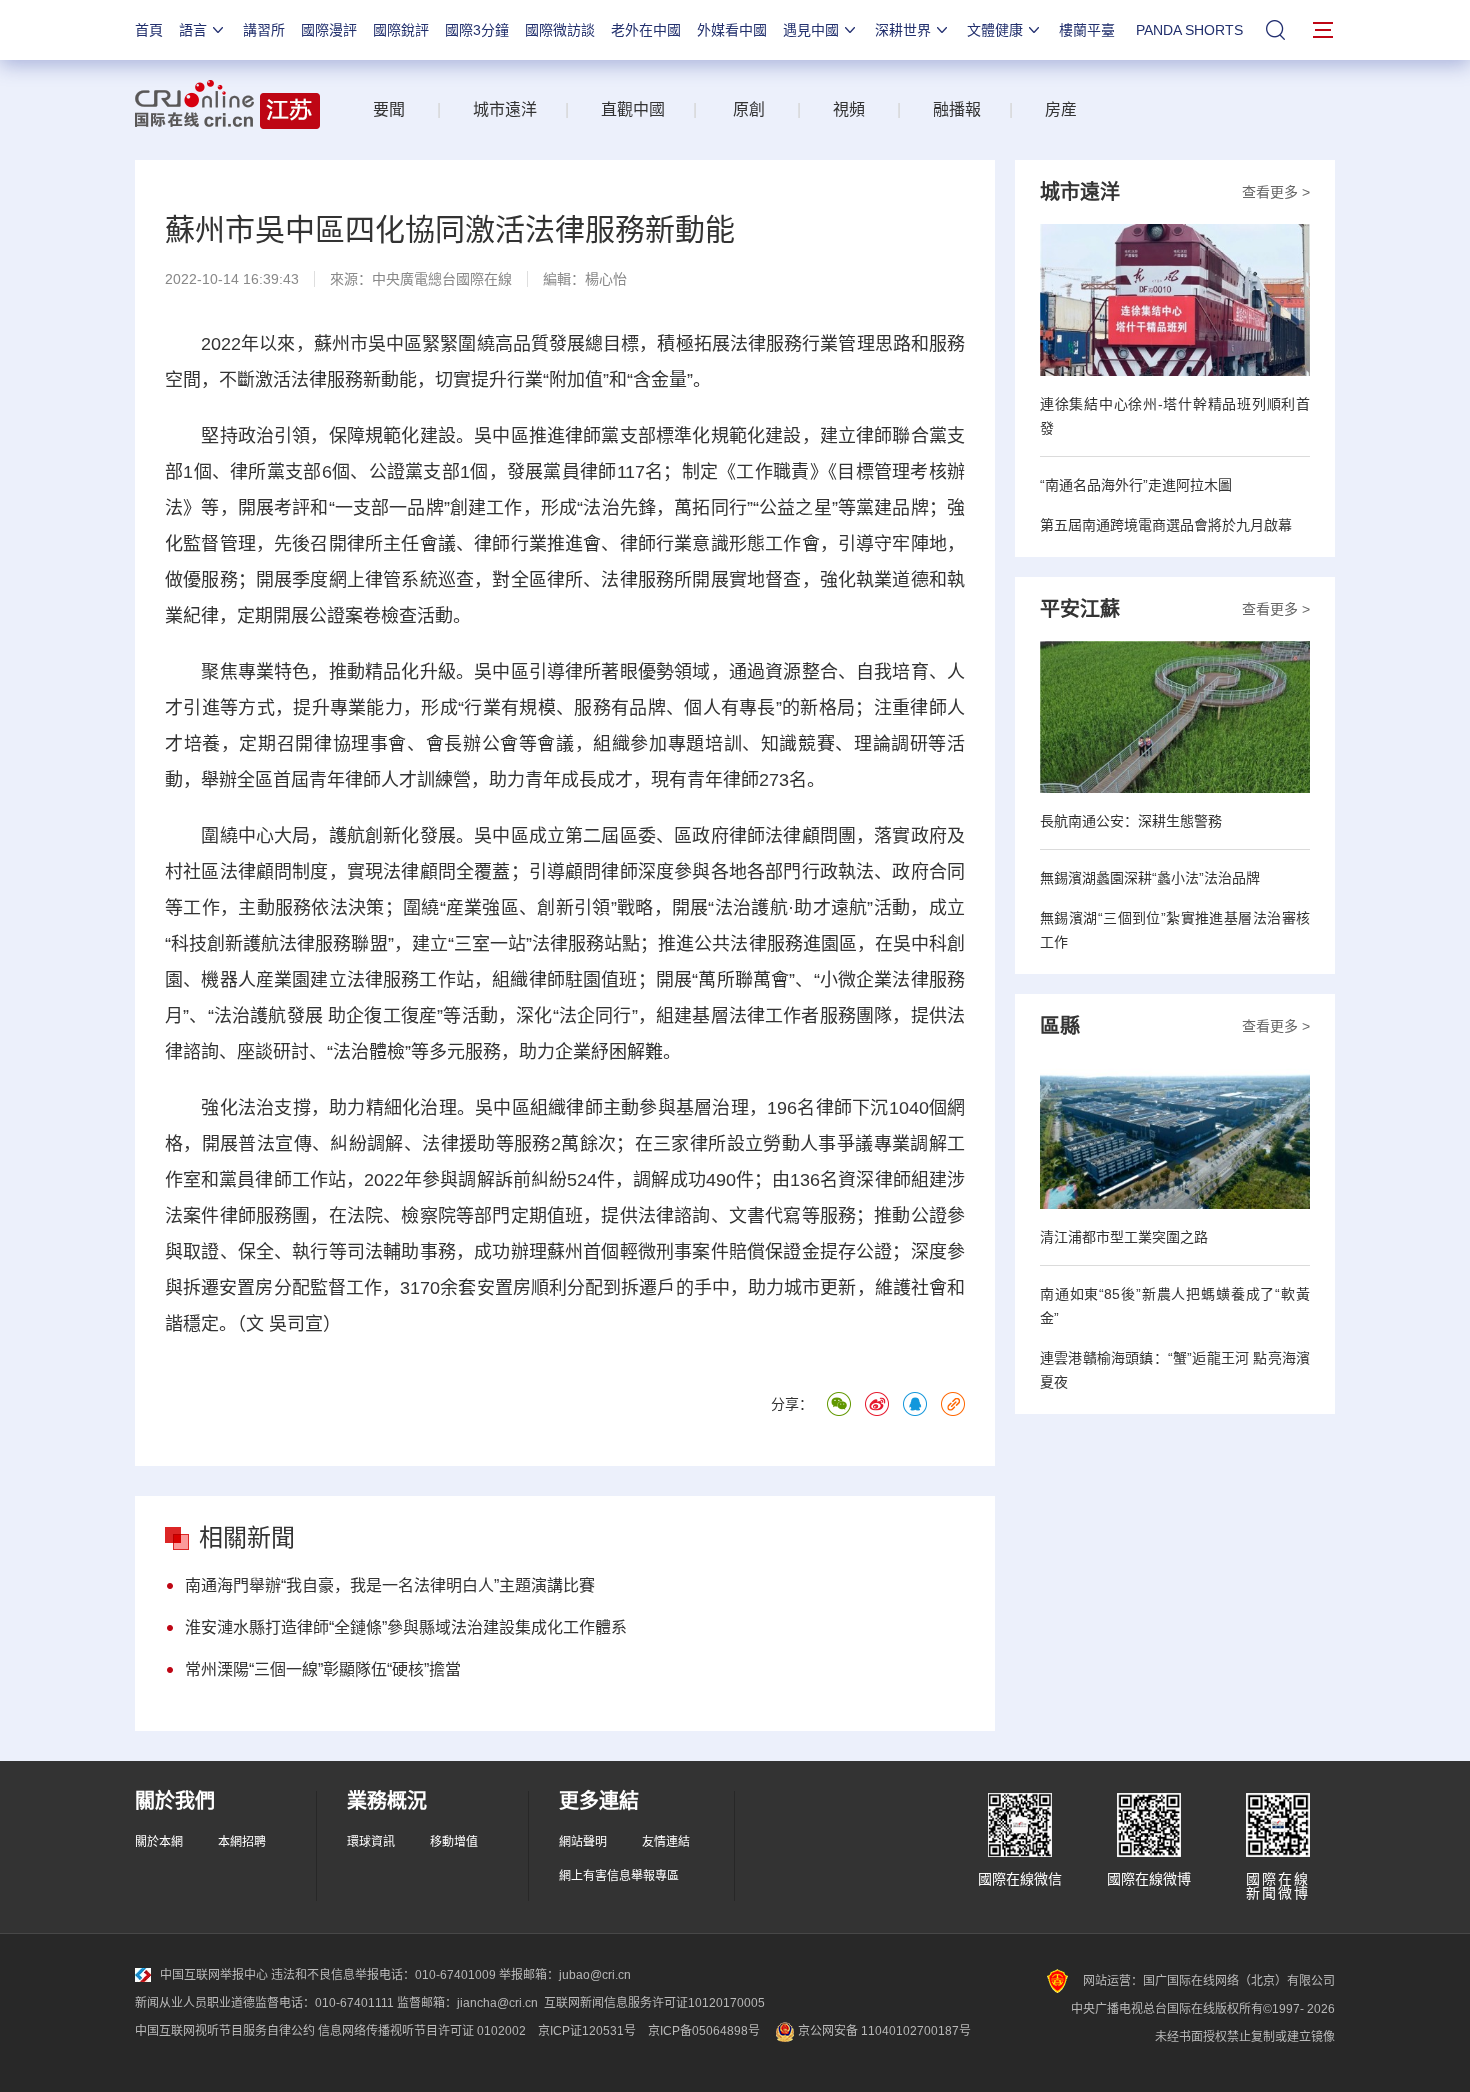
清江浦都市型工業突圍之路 (1124, 1237)
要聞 (389, 109)
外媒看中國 (732, 30)
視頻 (849, 109)
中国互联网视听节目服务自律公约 (225, 2031)
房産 (1061, 109)
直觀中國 (633, 109)
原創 (749, 109)
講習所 (264, 30)
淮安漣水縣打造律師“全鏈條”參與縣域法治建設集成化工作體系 (406, 1627)
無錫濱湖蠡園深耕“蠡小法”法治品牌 (1150, 878)
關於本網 (159, 1842)
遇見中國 (811, 30)
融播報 (957, 109)
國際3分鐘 (477, 30)
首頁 (149, 30)
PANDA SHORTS (1189, 30)
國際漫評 (329, 30)
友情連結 (666, 1842)
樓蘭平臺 (1087, 30)
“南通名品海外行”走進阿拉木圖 (1136, 485)
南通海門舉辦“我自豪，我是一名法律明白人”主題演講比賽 (390, 1585)
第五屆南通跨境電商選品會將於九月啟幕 (1166, 525)
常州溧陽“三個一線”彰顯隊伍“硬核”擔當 (323, 1669)
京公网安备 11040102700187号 (883, 2031)
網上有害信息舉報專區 (619, 1876)
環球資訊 (371, 1842)
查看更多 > (1276, 192)
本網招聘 (242, 1842)
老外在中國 (646, 30)
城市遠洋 (497, 109)
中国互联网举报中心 (214, 1975)
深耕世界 (903, 30)
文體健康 (995, 30)
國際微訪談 (560, 30)
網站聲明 (583, 1842)
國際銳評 (401, 30)
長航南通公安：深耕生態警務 (1131, 821)
